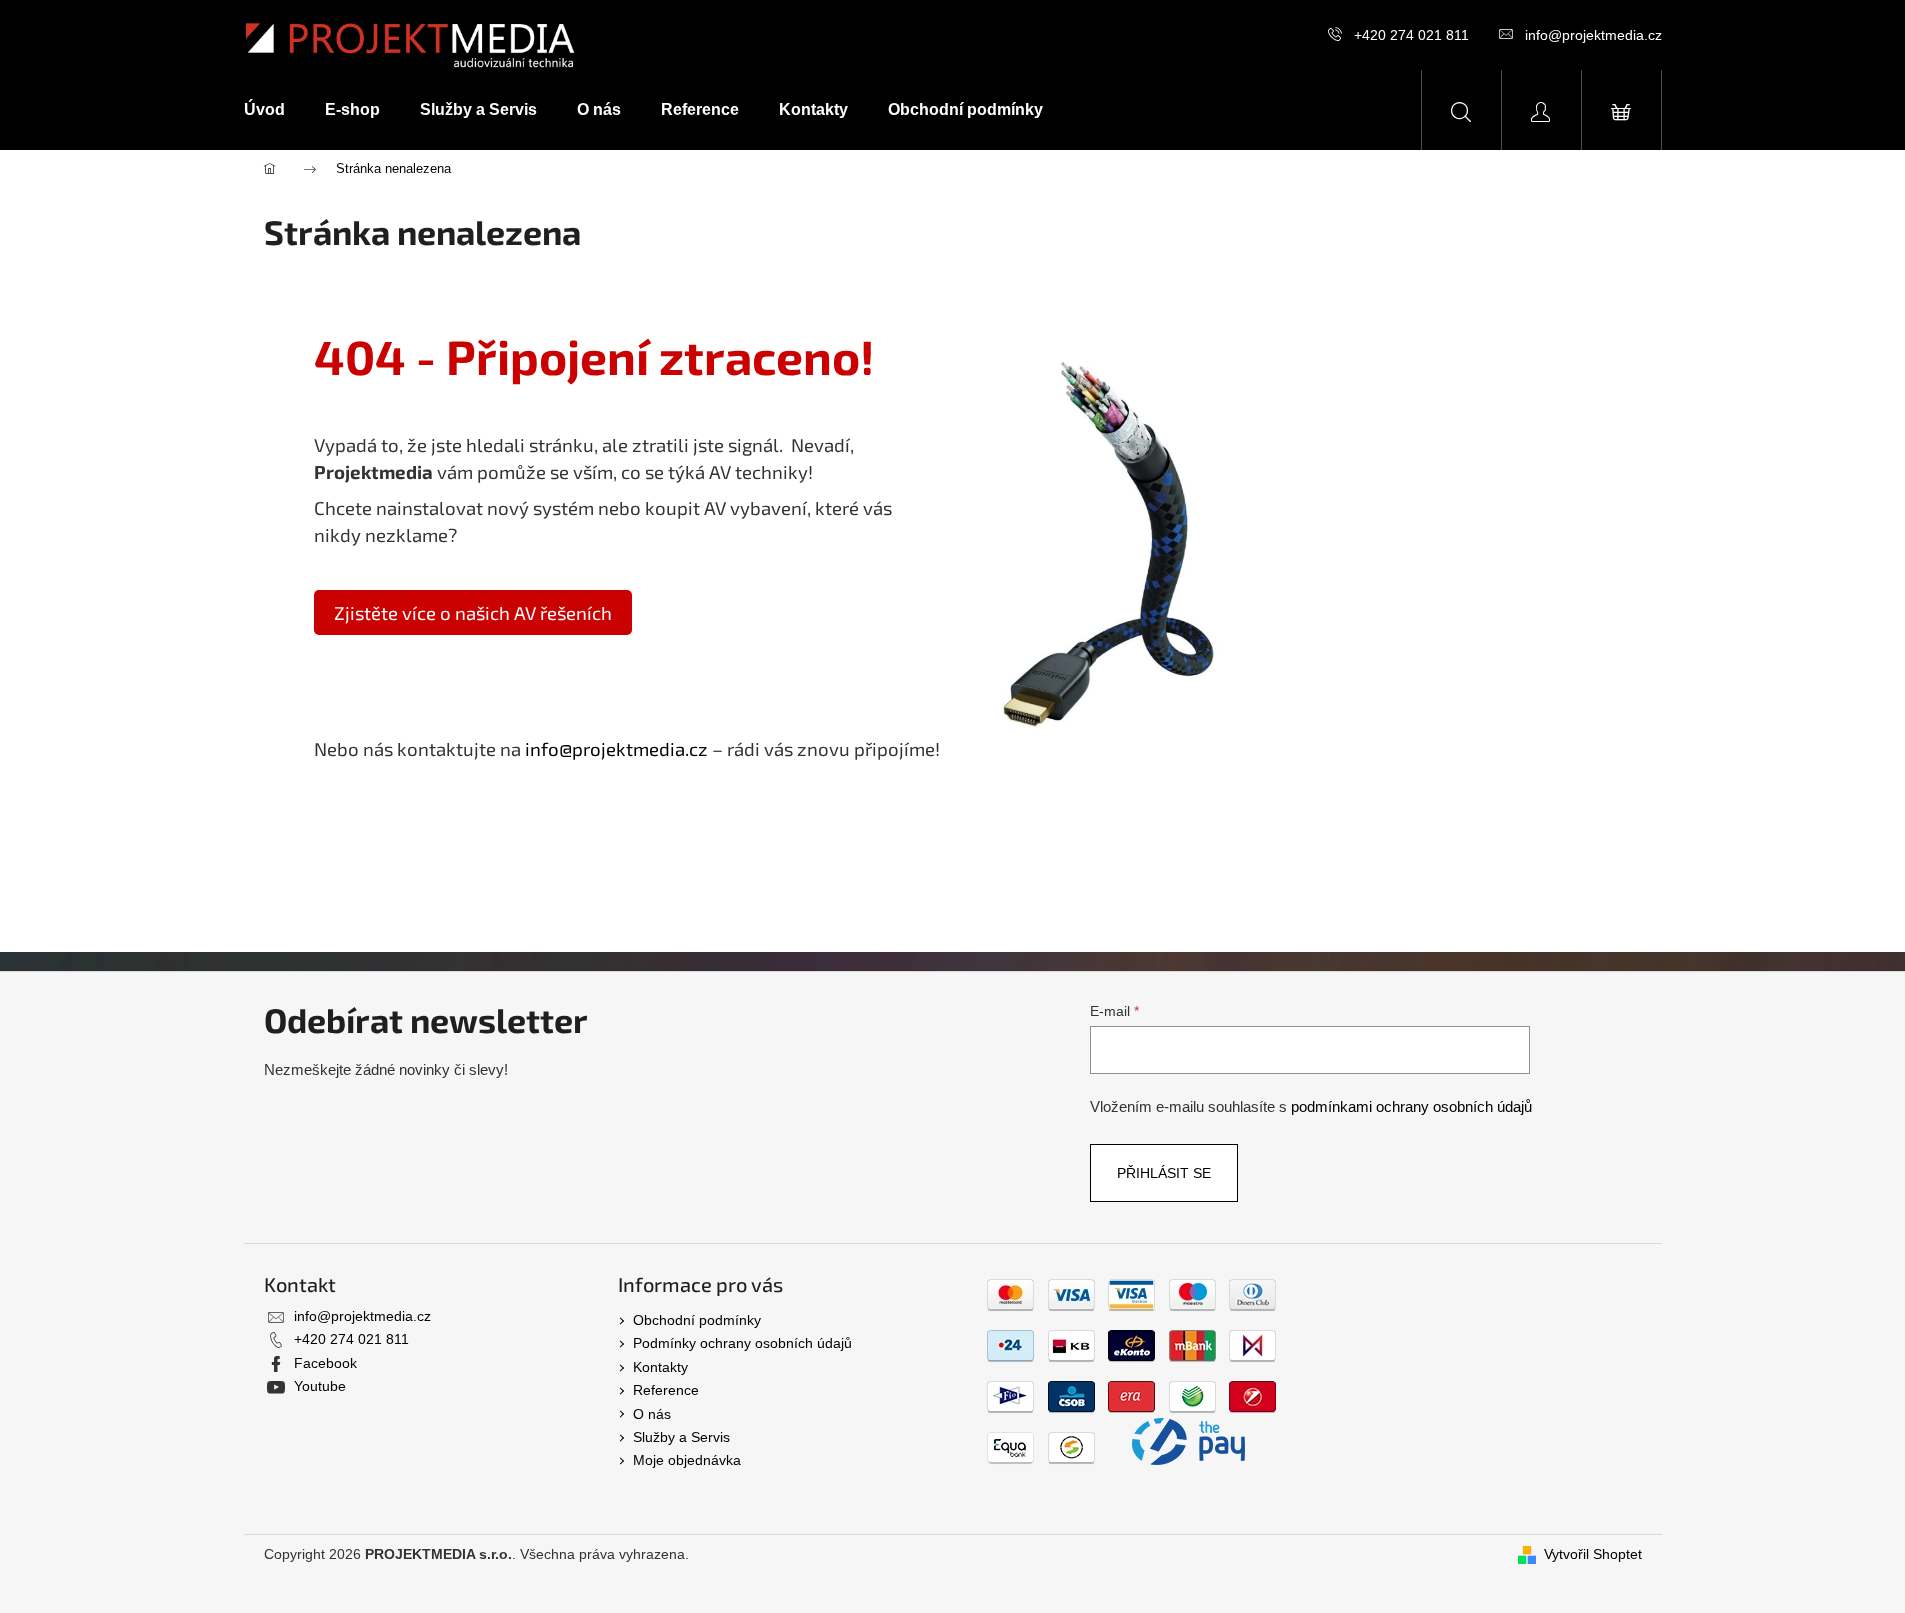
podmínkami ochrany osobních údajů (1411, 1106)
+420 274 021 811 (1411, 35)
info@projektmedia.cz (1593, 35)
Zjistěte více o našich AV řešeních (473, 612)
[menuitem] (274, 110)
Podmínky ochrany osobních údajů (742, 1343)
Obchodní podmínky (697, 1320)
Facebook (325, 1363)
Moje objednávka (687, 1460)
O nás (652, 1414)
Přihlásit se (1164, 1173)
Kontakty (660, 1367)
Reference (666, 1390)
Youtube (320, 1386)
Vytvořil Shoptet (1593, 1554)
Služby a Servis (681, 1437)
